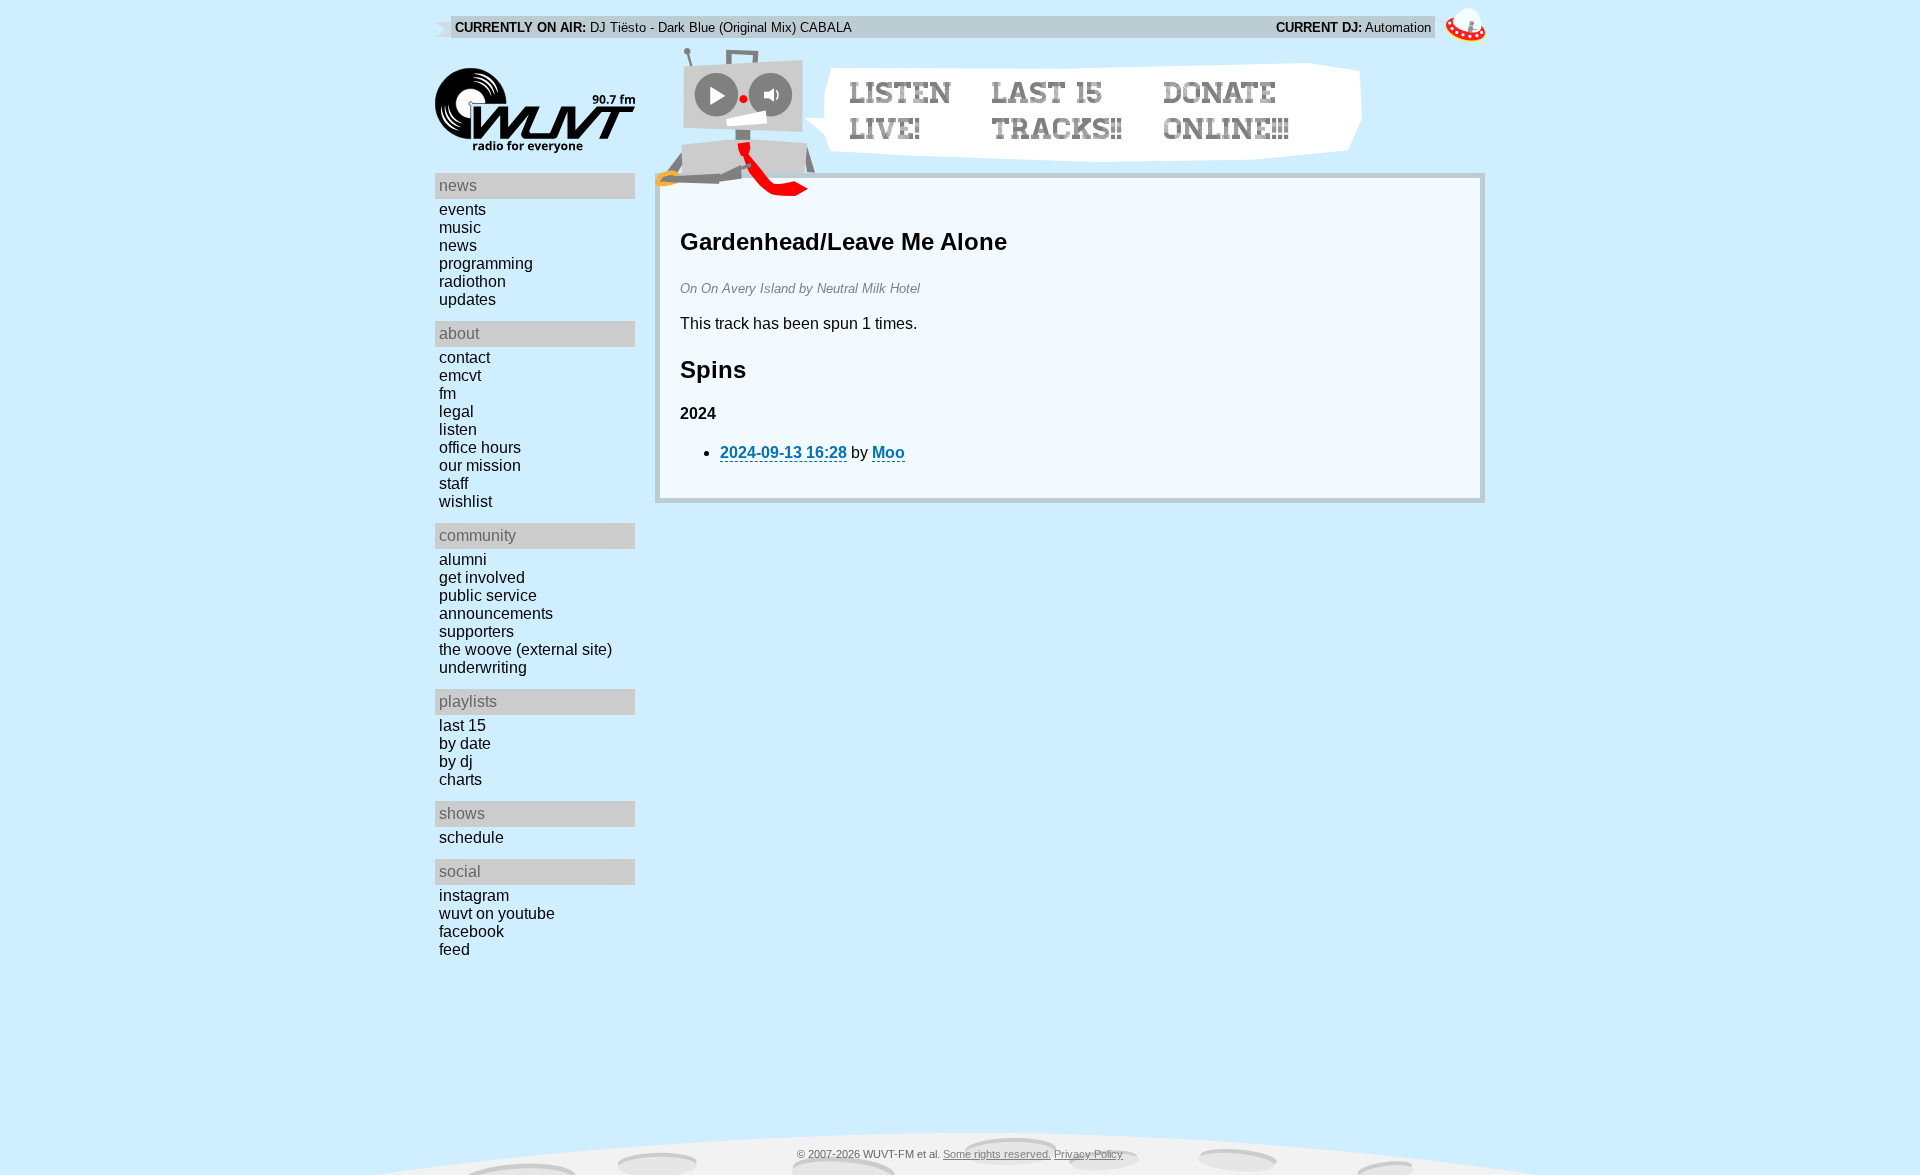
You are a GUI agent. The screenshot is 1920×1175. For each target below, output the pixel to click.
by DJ (456, 761)
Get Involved (482, 577)
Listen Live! (901, 111)
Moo (888, 452)
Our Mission (480, 465)
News (458, 245)
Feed (454, 949)
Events (462, 209)
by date (465, 743)
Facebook (471, 931)
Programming (486, 263)
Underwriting (483, 667)
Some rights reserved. (997, 1154)
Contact (464, 357)
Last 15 (462, 725)
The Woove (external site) (525, 649)
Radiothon (472, 281)
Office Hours (480, 447)
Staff (453, 483)
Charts (460, 779)
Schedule (471, 837)
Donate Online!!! (1227, 111)
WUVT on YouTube (497, 913)
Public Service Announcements (496, 604)
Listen (458, 429)
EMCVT (460, 375)
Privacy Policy (1088, 1154)
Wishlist (465, 501)
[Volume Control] (773, 94)
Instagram (474, 895)
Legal (456, 411)
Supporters (476, 631)
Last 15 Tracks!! (1057, 111)
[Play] (716, 94)
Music (460, 227)
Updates (467, 299)
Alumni (463, 559)
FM (447, 393)
